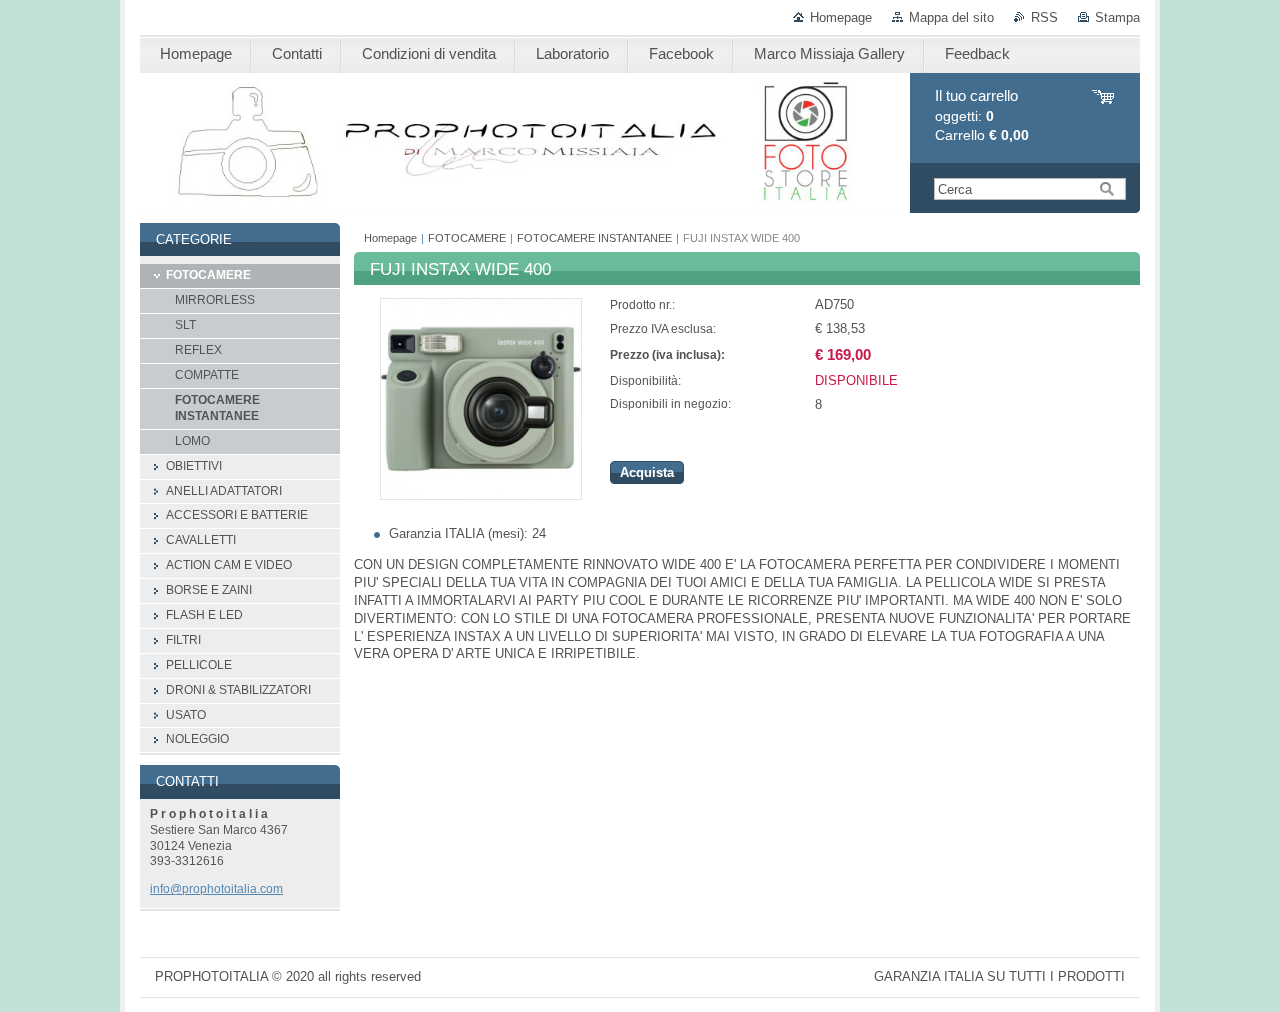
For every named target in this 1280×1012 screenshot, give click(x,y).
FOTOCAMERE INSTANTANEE (594, 238)
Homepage (841, 17)
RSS (1044, 17)
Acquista (647, 472)
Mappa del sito (951, 17)
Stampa (1117, 17)
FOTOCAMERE (467, 238)
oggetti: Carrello (982, 115)
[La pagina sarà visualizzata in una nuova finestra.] (481, 495)
